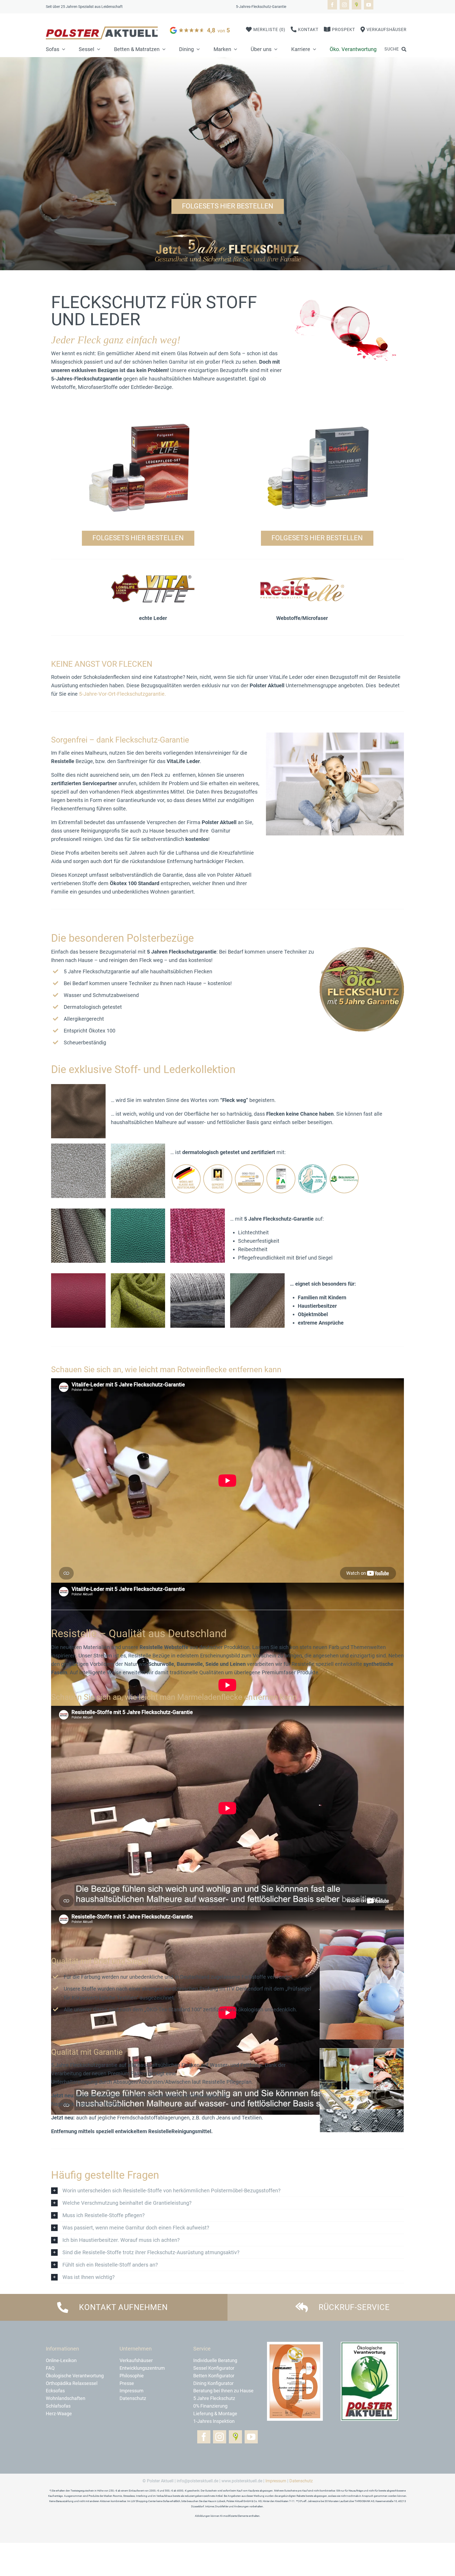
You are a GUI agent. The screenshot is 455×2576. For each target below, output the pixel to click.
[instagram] (344, 5)
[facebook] (332, 5)
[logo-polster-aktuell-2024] (102, 29)
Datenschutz (301, 2481)
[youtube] (369, 5)
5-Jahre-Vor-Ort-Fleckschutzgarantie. (122, 694)
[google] (201, 27)
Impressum (276, 2481)
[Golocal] (357, 5)
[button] (227, 2191)
